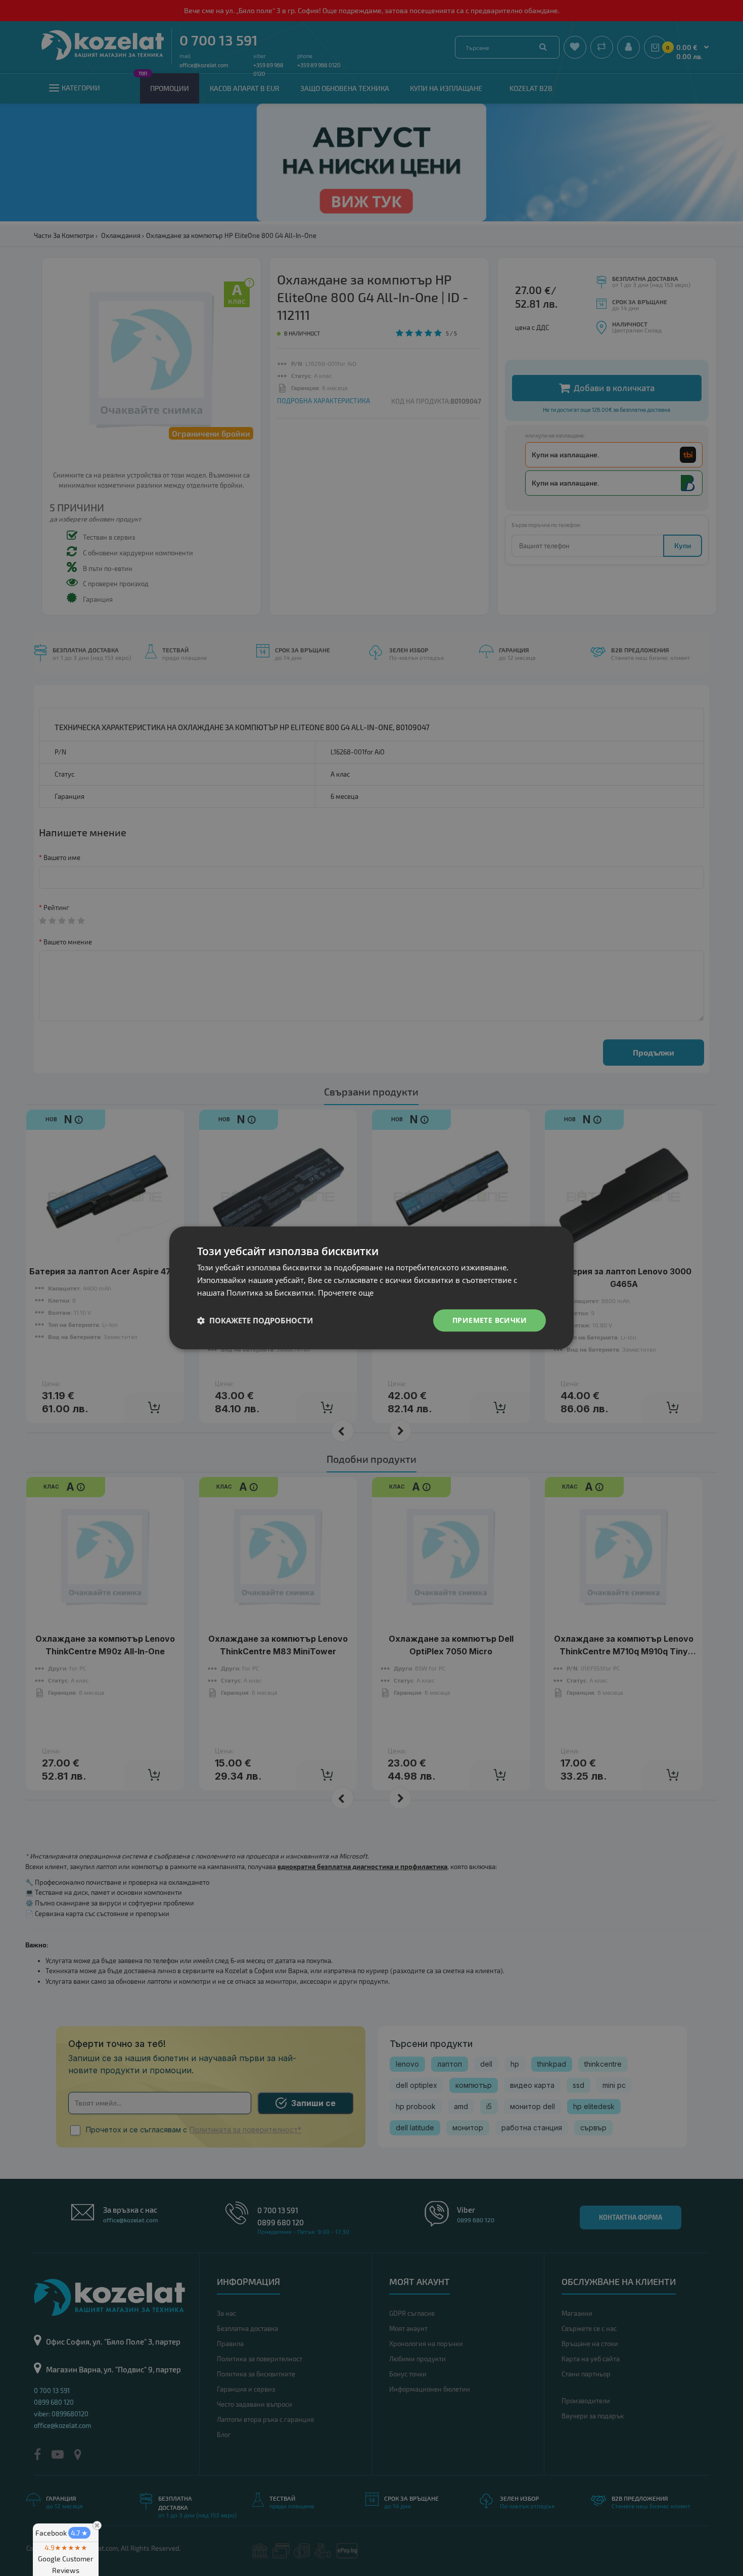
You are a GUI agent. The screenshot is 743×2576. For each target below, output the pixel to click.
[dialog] (371, 1288)
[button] (255, 1320)
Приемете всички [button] (490, 1320)
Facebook (62, 2533)
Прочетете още (346, 1293)
